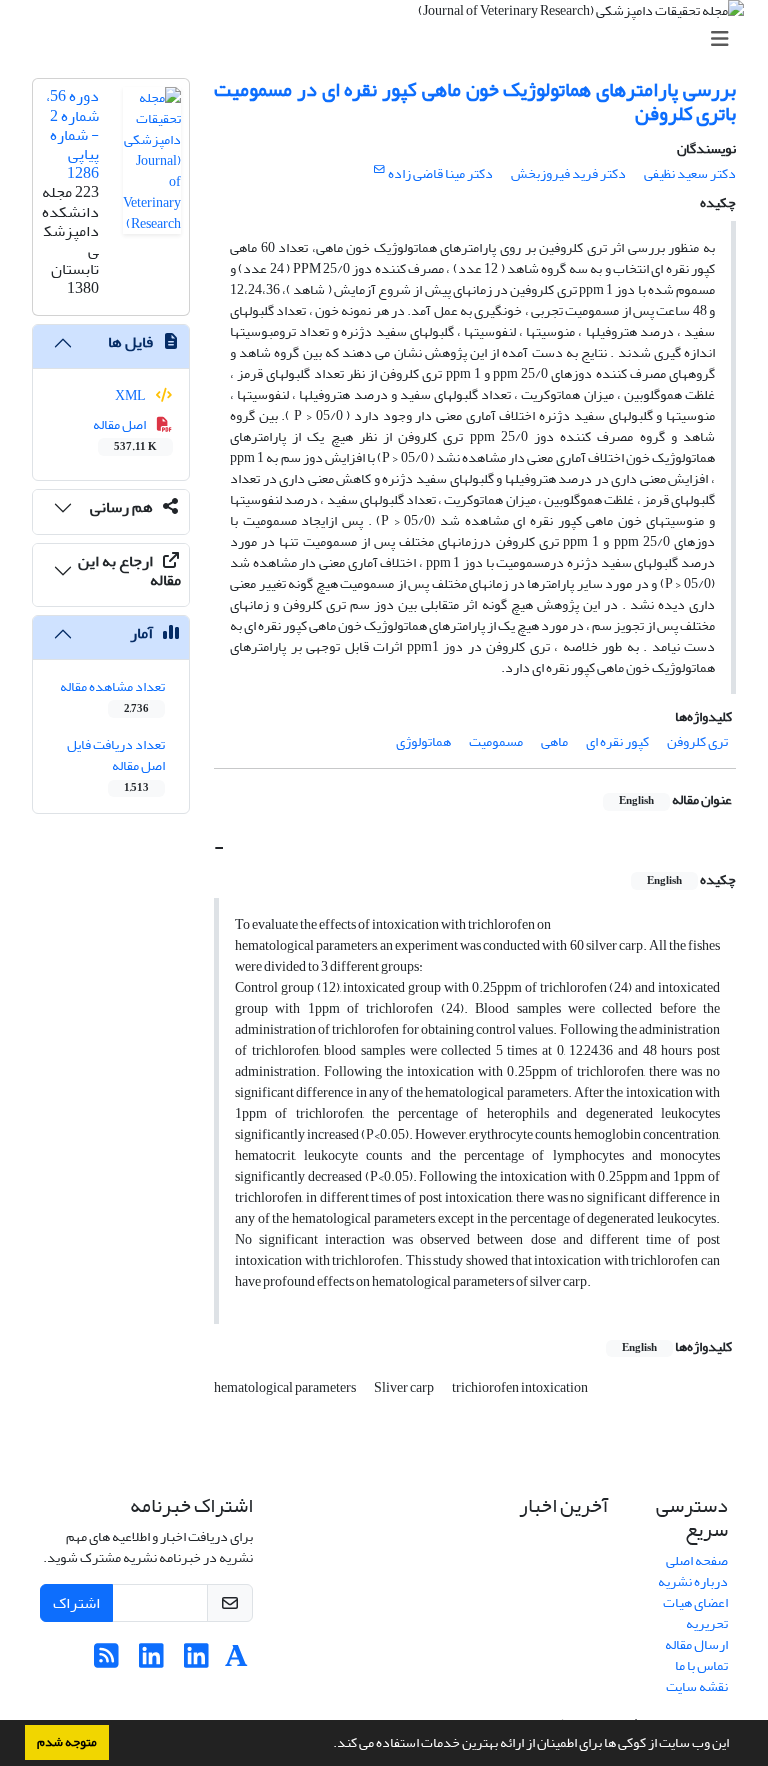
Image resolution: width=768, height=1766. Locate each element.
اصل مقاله (125, 434)
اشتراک (76, 1603)
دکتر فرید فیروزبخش (568, 173)
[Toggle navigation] (390, 39)
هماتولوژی (423, 741)
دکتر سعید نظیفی (690, 173)
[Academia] (236, 1661)
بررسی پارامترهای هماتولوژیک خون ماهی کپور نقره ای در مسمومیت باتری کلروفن (475, 101)
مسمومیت (496, 741)
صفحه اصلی (697, 1560)
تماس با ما (701, 1665)
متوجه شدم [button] (67, 1742)
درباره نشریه (693, 1581)
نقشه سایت (697, 1686)
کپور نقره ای (617, 741)
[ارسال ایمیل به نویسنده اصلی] (379, 170)
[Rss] (106, 1661)
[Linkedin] (196, 1661)
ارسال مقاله (696, 1644)
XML (131, 395)
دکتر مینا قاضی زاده (440, 173)
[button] (328, 1745)
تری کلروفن (697, 741)
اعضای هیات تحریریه (695, 1613)
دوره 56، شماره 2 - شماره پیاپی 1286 (72, 134)
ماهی (554, 741)
